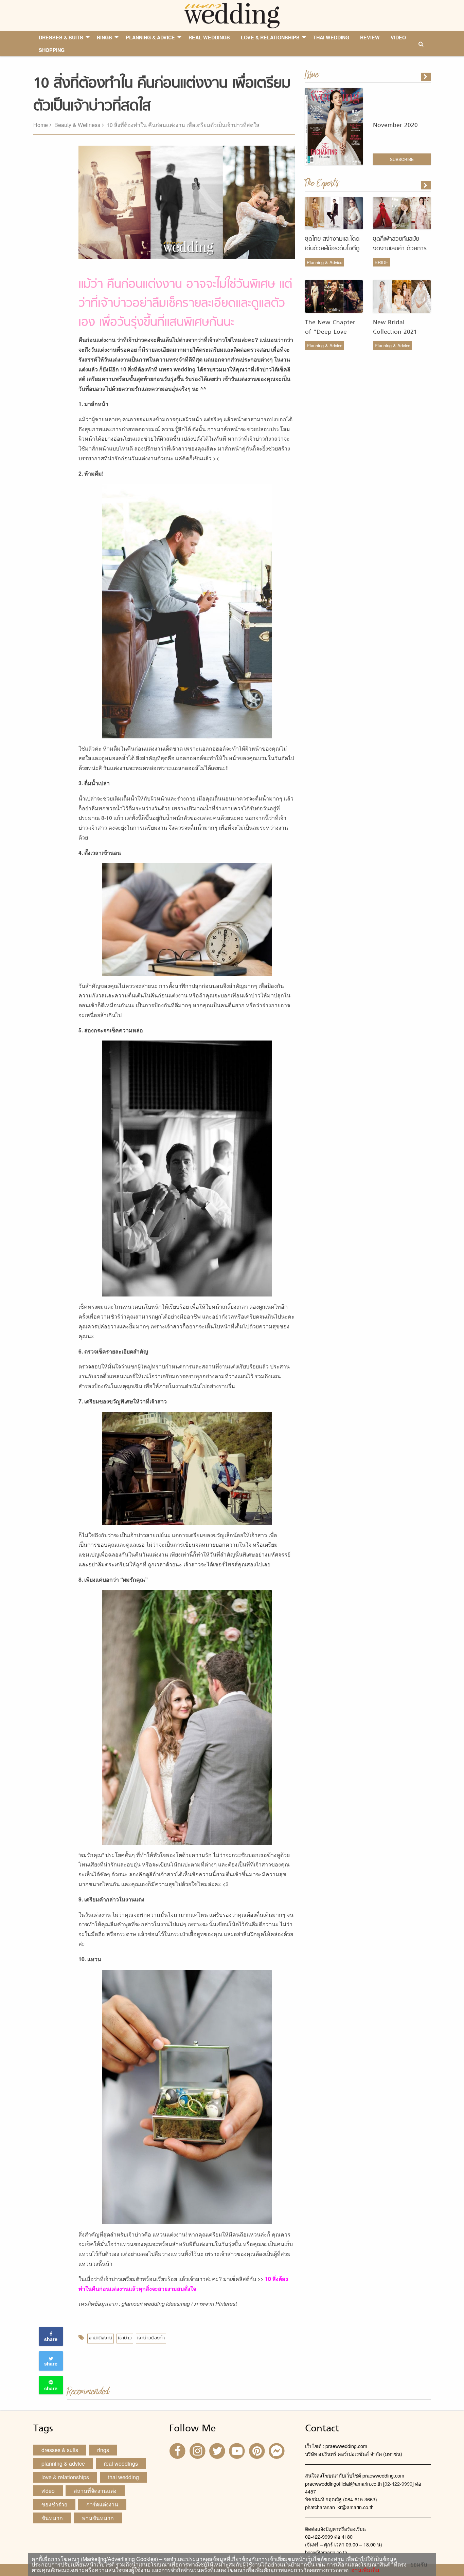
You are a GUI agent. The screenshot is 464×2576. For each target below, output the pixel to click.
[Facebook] (178, 2451)
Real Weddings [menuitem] (209, 37)
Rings (103, 2450)
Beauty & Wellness (77, 125)
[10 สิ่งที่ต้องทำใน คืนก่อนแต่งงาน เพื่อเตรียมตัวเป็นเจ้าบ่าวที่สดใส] (426, 185)
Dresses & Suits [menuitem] (61, 37)
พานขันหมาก (98, 2518)
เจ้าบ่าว (125, 2338)
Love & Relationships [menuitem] (270, 37)
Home (41, 125)
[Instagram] (198, 2451)
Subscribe (402, 159)
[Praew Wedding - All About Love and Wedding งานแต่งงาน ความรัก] (232, 15)
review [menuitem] (370, 37)
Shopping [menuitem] (52, 50)
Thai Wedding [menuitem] (331, 37)
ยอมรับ (419, 2564)
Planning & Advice (325, 262)
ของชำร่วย (54, 2504)
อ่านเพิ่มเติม (364, 2570)
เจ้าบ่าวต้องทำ (151, 2338)
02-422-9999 (398, 2483)
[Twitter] (218, 2451)
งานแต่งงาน (100, 2338)
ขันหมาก (52, 2518)
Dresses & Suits (60, 2450)
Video (48, 2491)
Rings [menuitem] (104, 37)
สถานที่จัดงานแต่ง (95, 2491)
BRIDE (381, 262)
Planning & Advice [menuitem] (150, 37)
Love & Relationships (65, 2477)
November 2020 (395, 125)
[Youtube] (238, 2451)
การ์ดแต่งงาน (102, 2504)
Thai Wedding (123, 2477)
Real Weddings (121, 2463)
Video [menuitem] (398, 37)
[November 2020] (426, 77)
